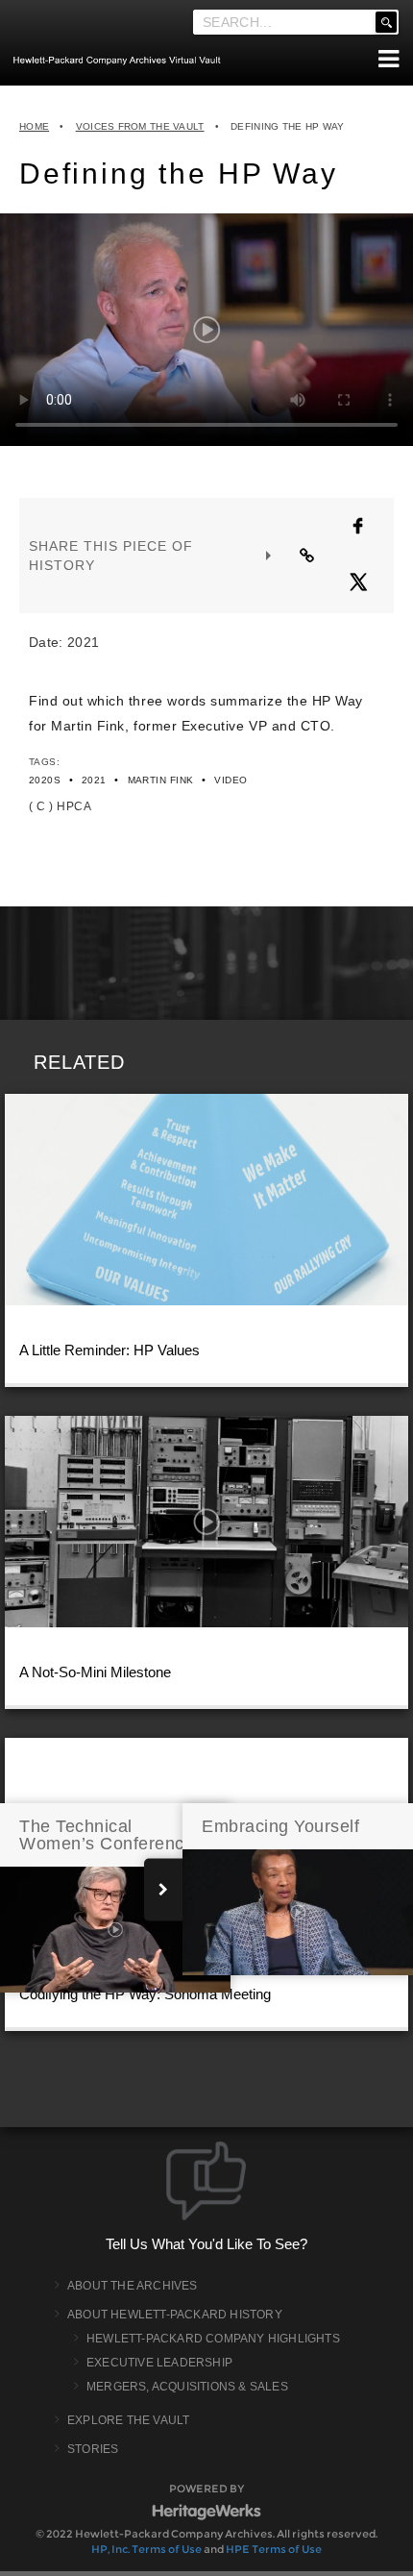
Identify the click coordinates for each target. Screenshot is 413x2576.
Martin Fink (161, 780)
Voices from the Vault (140, 126)
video (231, 780)
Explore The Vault (128, 2420)
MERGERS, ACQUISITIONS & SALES (187, 2387)
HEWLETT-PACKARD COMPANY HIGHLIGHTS (213, 2339)
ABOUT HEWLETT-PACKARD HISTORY (175, 2315)
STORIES (93, 2449)
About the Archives (133, 2286)
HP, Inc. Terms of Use (146, 2549)
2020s (45, 780)
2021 (94, 780)
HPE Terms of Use (274, 2549)
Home (34, 126)
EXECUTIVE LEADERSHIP (159, 2363)
